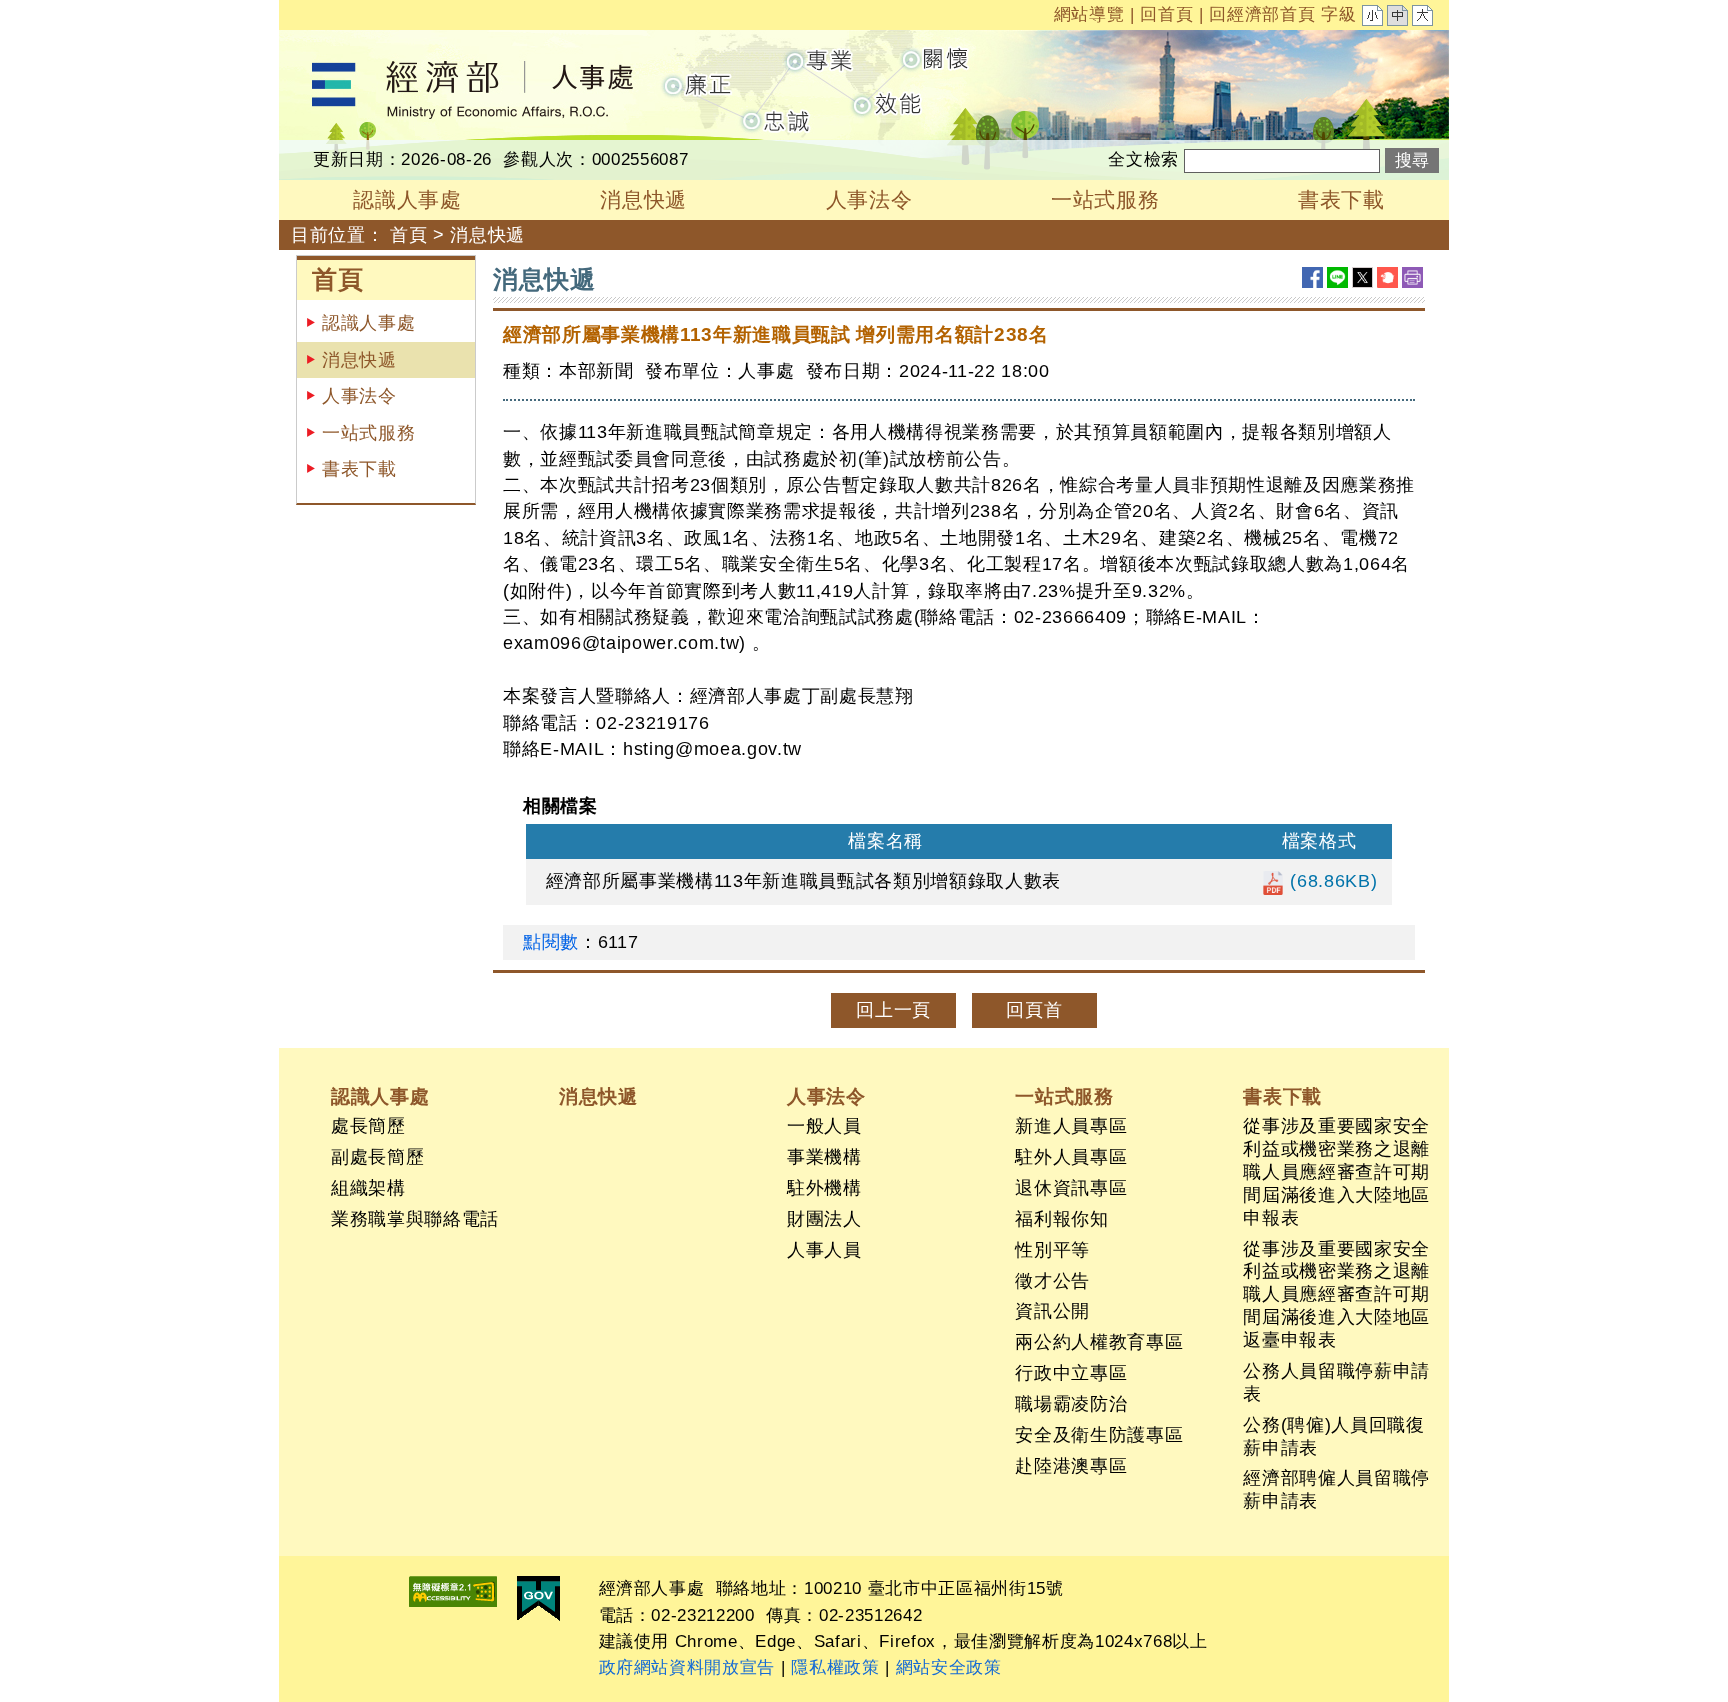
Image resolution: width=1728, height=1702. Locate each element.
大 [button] (1424, 18)
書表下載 (359, 469)
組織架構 (368, 1188)
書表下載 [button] (1341, 199)
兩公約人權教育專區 (1099, 1342)
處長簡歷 (368, 1126)
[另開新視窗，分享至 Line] (1337, 277)
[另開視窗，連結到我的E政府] (538, 1598)
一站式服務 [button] (1105, 199)
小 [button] (1374, 18)
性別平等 (1052, 1250)
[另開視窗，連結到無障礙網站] (453, 1591)
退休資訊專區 (1071, 1188)
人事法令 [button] (869, 199)
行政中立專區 (1071, 1373)
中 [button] (1399, 18)
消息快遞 (359, 360)
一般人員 (824, 1126)
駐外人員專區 (1071, 1157)
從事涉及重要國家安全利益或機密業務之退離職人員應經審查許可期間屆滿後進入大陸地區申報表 (1336, 1172)
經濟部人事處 (335, 43)
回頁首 (1034, 1010)
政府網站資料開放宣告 (687, 1667)
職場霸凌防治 (1071, 1404)
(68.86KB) (1331, 881)
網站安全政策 (949, 1667)
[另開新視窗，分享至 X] (1362, 277)
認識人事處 (368, 323)
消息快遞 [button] (643, 199)
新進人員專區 (1071, 1126)
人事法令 (359, 396)
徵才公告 (1052, 1281)
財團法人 (824, 1219)
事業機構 (824, 1157)
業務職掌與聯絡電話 (415, 1219)
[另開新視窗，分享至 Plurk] (1387, 277)
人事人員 (824, 1250)
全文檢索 (1143, 159)
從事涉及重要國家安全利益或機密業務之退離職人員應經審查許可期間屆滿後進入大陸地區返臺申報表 (1336, 1295)
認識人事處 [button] (407, 199)
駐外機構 (824, 1188)
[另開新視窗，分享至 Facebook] (1312, 277)
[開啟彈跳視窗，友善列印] (1412, 277)
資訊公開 (1052, 1311)
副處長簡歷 (377, 1157)
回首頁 (1166, 14)
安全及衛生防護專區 (1099, 1435)
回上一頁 (893, 1010)
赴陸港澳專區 (1071, 1466)
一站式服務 (368, 433)
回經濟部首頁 (1262, 14)
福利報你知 (1061, 1219)
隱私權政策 (835, 1667)
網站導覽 (1089, 14)
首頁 (408, 235)
